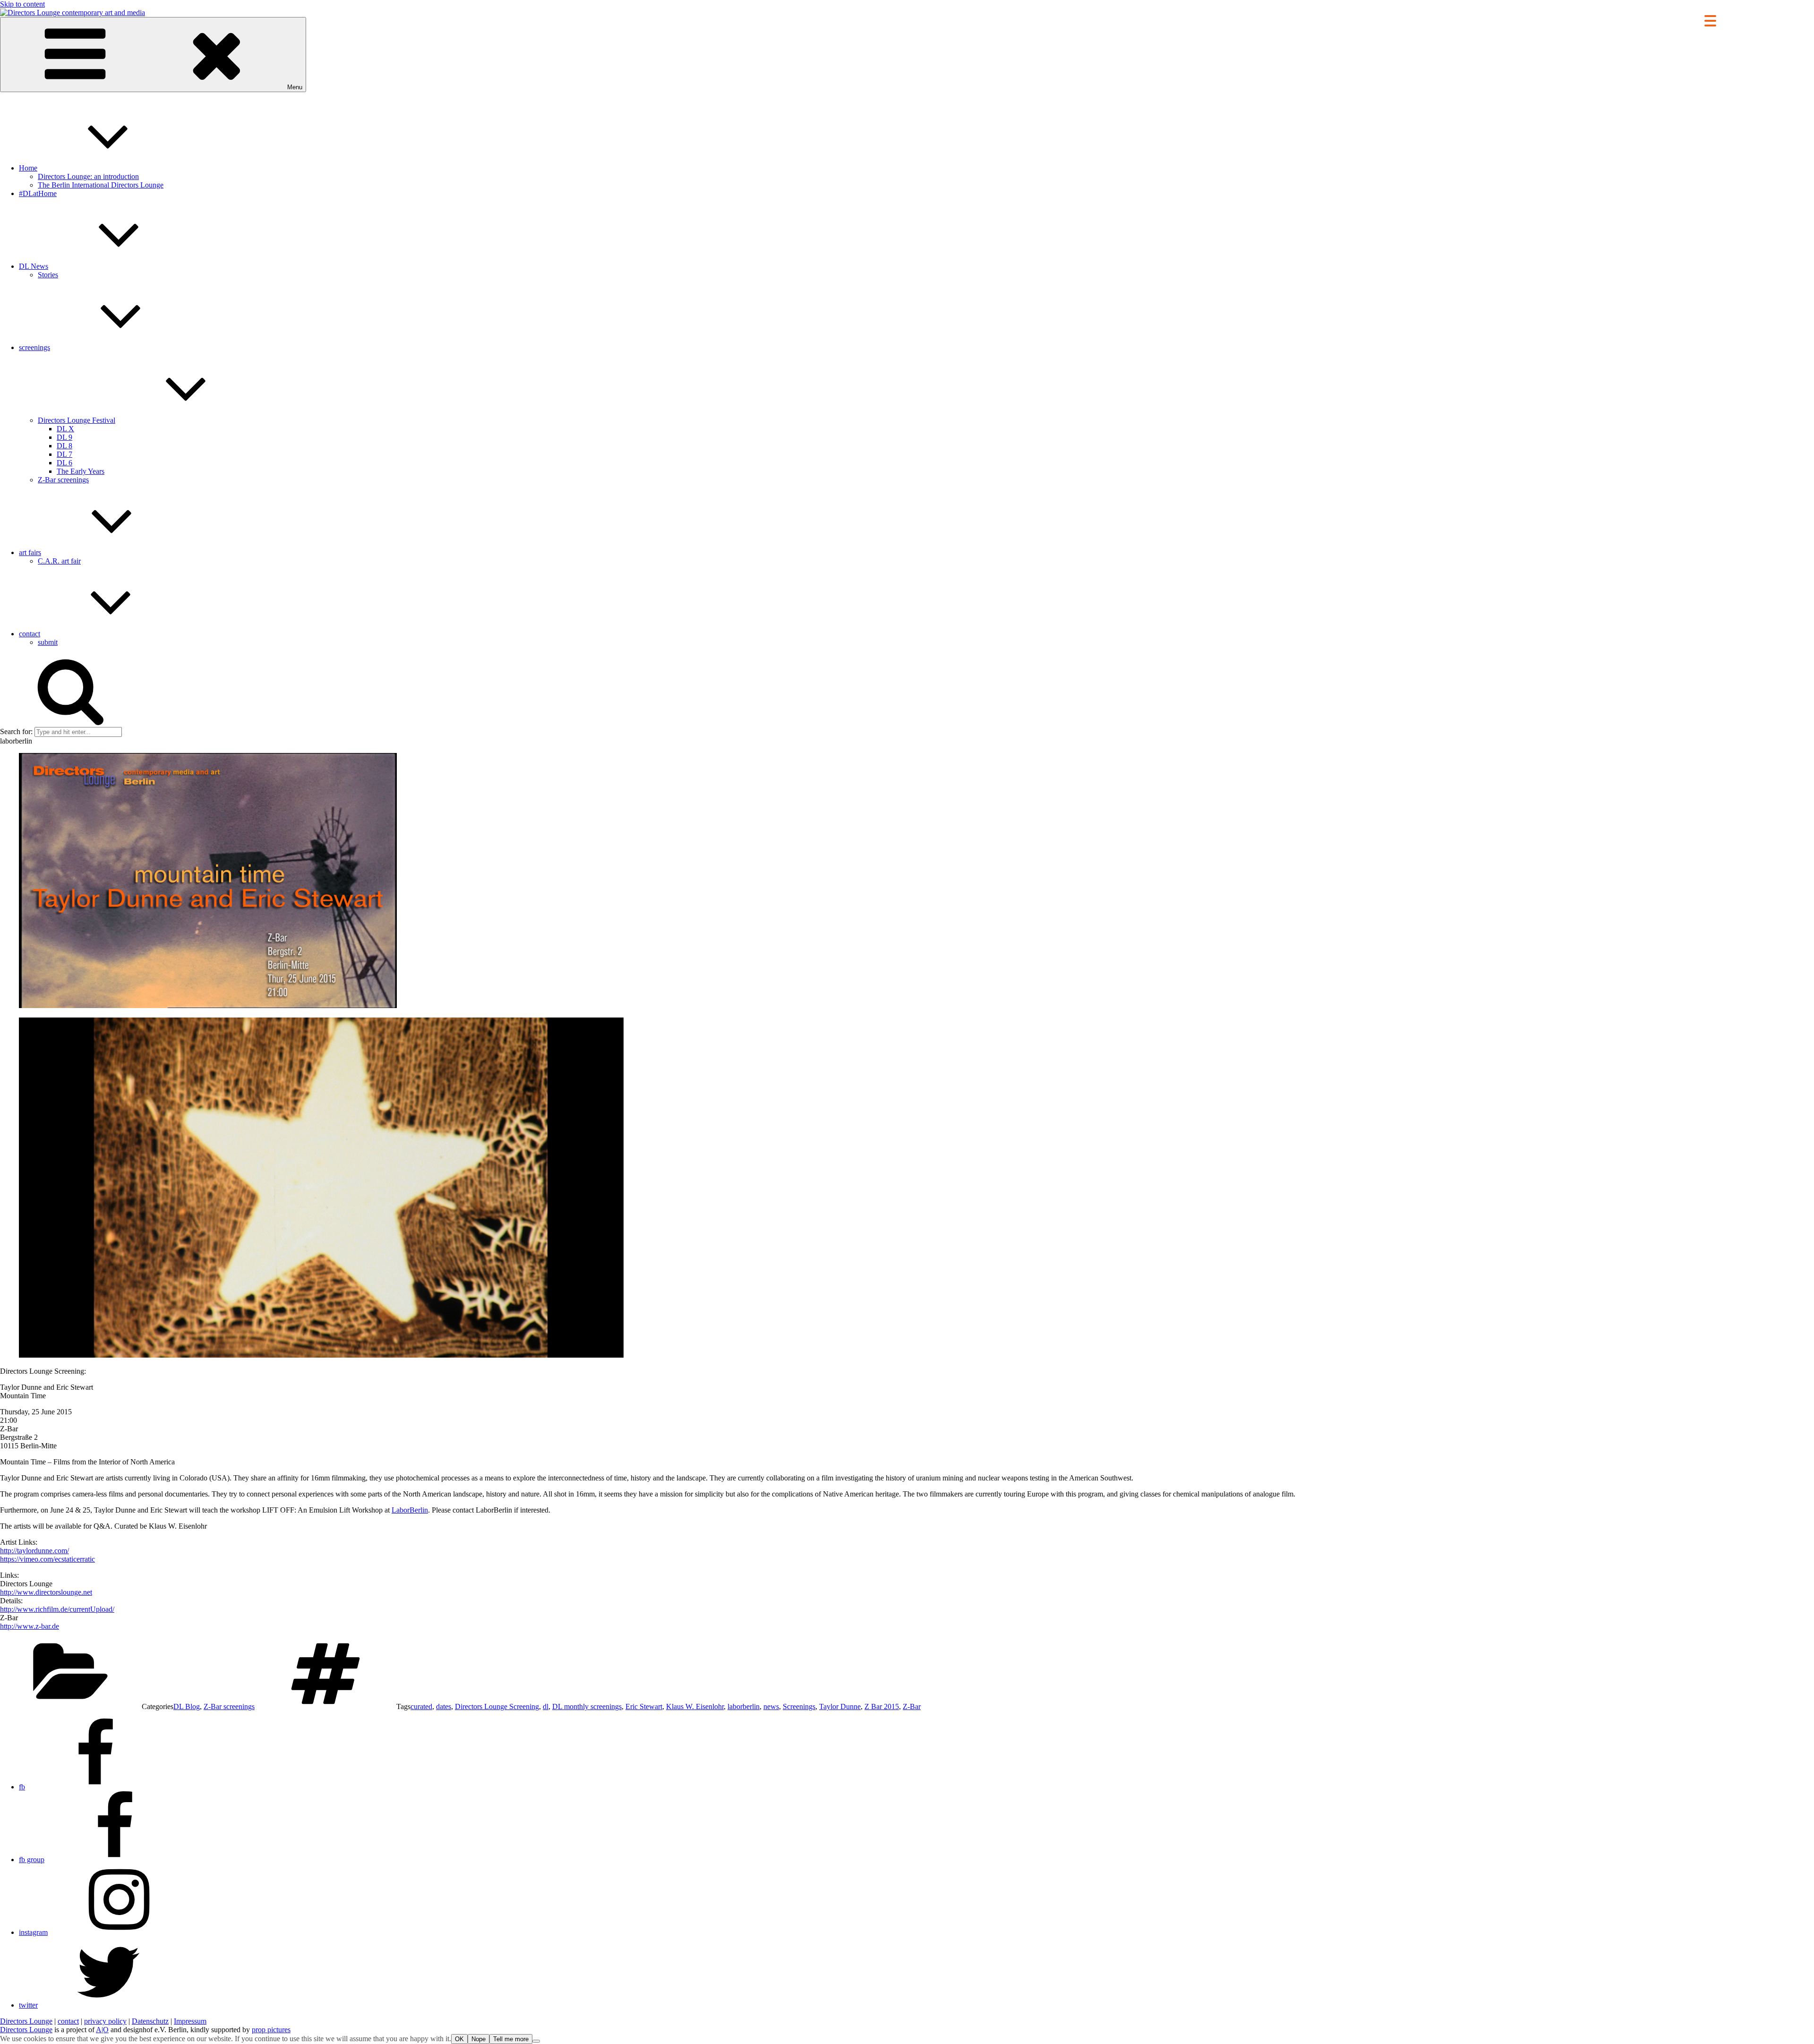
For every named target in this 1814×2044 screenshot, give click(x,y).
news (771, 1706)
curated (421, 1706)
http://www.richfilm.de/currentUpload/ (57, 1609)
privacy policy (105, 2021)
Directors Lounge (26, 2021)
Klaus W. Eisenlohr (695, 1706)
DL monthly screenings (587, 1706)
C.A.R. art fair (59, 561)
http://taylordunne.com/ (34, 1551)
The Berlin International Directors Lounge (101, 185)
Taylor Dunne (840, 1706)
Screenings (799, 1706)
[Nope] (536, 2041)
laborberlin (744, 1706)
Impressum (190, 2021)
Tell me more (511, 2039)
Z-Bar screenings (63, 480)
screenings (34, 347)
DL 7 (64, 454)
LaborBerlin (410, 1510)
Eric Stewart (644, 1706)
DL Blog (187, 1706)
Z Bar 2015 (882, 1706)
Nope (479, 2039)
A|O (102, 2030)
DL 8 (64, 446)
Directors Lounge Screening (497, 1706)
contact (30, 634)
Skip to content (22, 4)
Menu (295, 87)
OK (459, 2039)
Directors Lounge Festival (77, 420)
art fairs (30, 552)
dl (546, 1706)
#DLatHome (38, 193)
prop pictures (271, 2030)
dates (444, 1706)
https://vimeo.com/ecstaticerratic (47, 1559)
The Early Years (81, 471)
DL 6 (64, 463)
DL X (65, 429)
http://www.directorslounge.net (46, 1592)
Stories (48, 275)
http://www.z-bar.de (30, 1626)
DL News (34, 266)
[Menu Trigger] (1710, 20)
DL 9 (64, 437)
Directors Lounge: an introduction (88, 176)
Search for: (16, 731)
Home (28, 168)
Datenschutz (150, 2021)
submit (48, 642)
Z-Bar (912, 1706)
